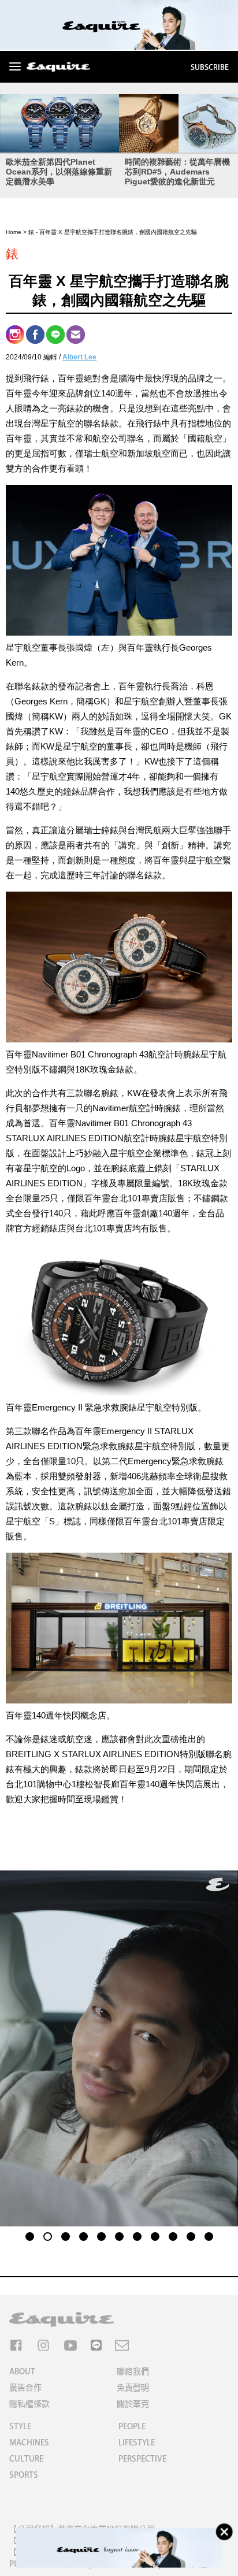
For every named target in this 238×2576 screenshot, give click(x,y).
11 (209, 2235)
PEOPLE (132, 2426)
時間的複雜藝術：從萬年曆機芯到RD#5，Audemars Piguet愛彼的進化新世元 (177, 172)
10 (191, 2235)
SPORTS (24, 2475)
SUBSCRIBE (210, 67)
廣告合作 (25, 2388)
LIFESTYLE (137, 2443)
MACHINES (29, 2443)
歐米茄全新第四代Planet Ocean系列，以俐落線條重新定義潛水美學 (59, 172)
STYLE (20, 2426)
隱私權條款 (29, 2404)
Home (14, 232)
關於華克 (133, 2404)
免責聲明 (133, 2388)
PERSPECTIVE (142, 2459)
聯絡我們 (133, 2371)
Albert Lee (79, 357)
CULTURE (26, 2459)
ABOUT (22, 2371)
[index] (58, 68)
